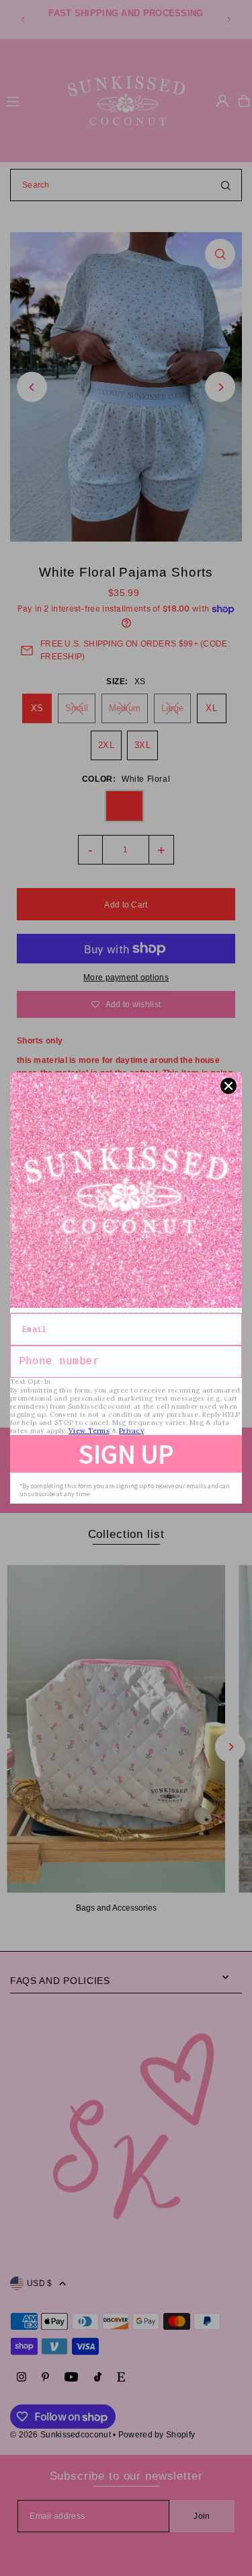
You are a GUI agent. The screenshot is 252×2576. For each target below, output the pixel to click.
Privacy (131, 1431)
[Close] (228, 1086)
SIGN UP (126, 1454)
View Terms (89, 1431)
